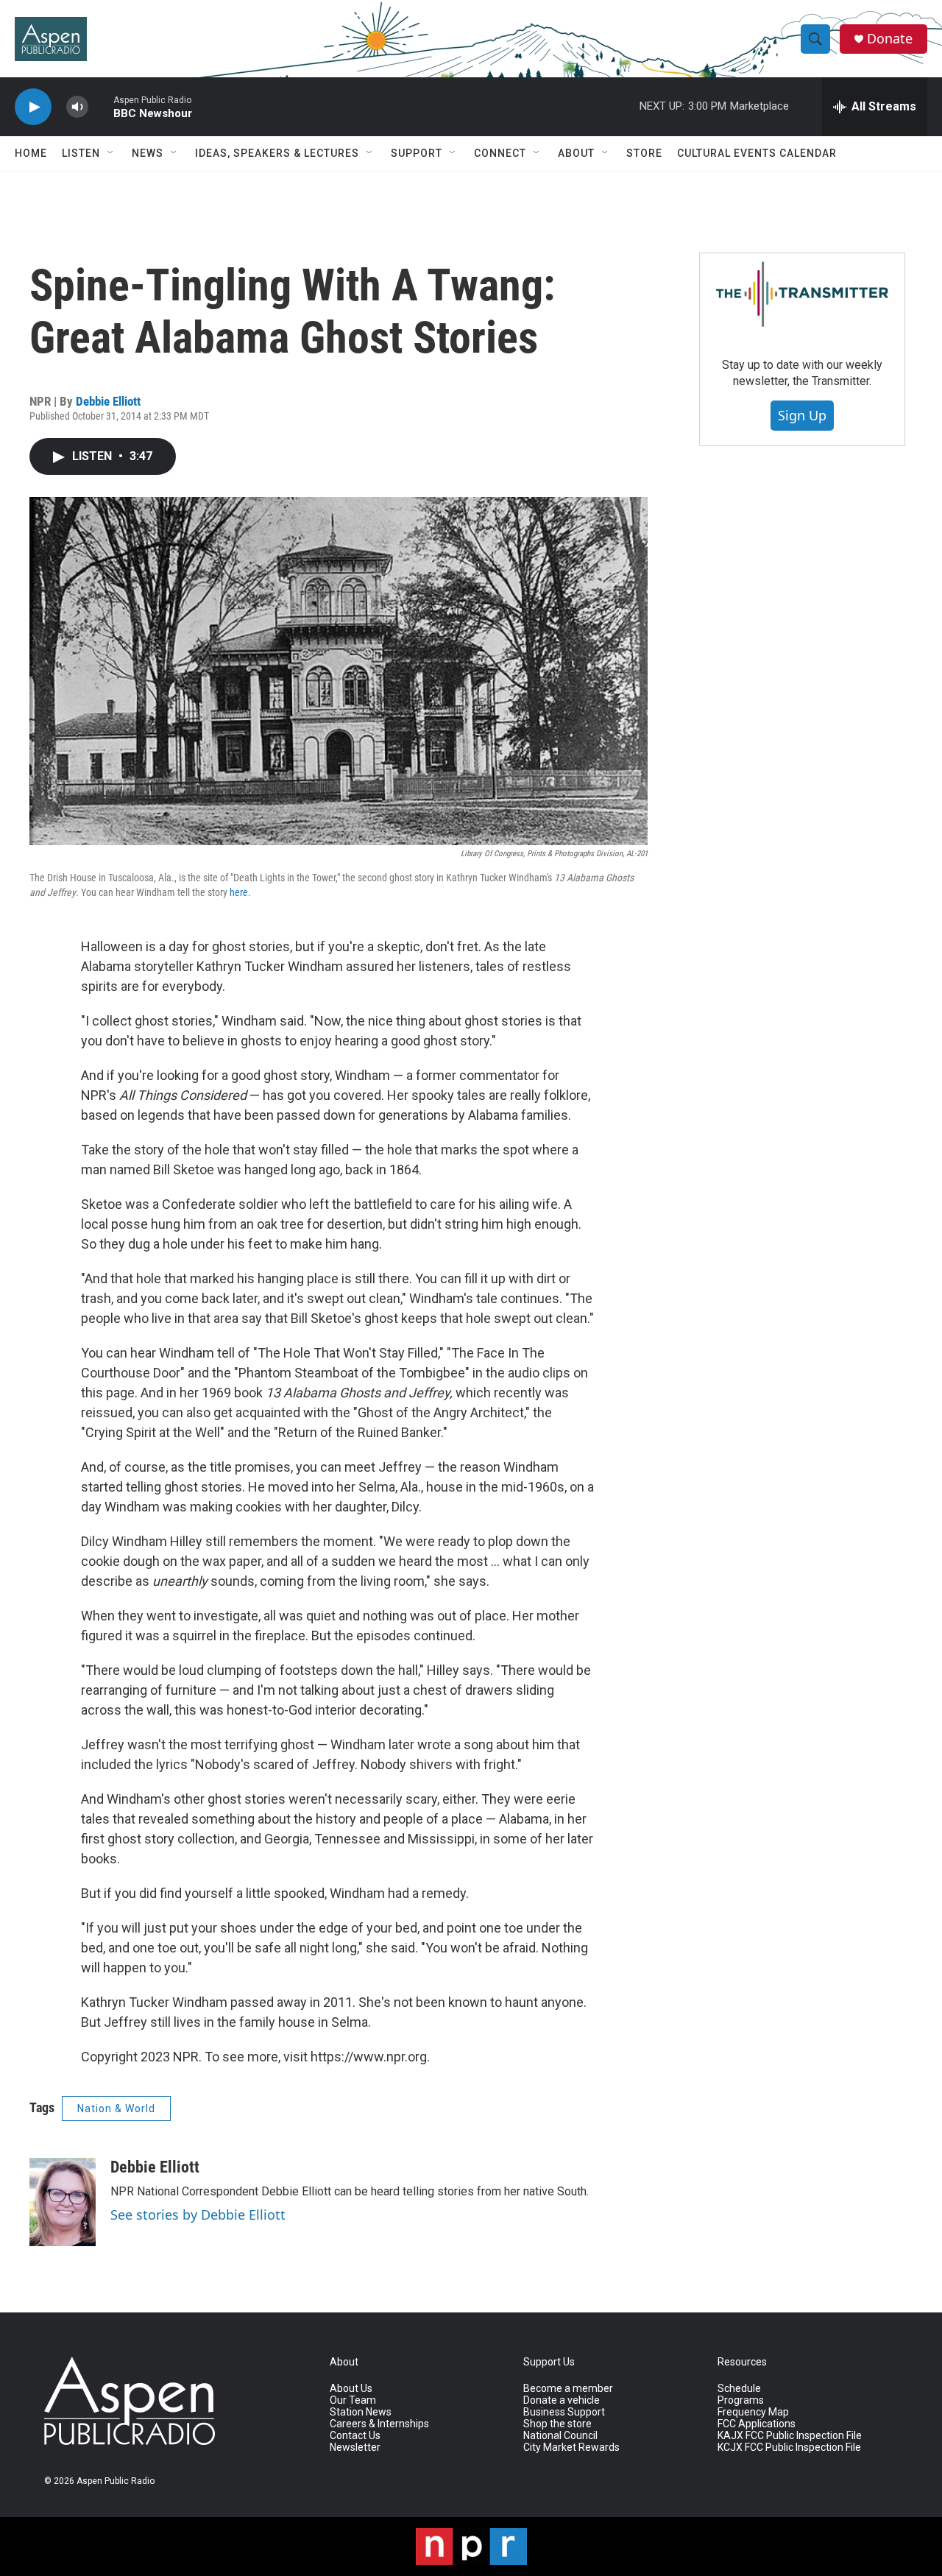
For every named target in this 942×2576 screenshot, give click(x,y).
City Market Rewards (571, 2448)
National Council (560, 2436)
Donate (890, 39)
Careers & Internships (379, 2424)
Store (644, 153)
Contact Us (355, 2436)
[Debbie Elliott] (63, 2202)
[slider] (101, 106)
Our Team (353, 2400)
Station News (361, 2412)
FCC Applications (757, 2424)
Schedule (739, 2389)
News (148, 153)
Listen (81, 153)
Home (31, 153)
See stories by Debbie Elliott (198, 2215)
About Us (351, 2389)
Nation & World (116, 2109)
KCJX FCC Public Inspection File (789, 2448)
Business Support (564, 2412)
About (576, 153)
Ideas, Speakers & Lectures (277, 153)
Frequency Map (753, 2412)
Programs (741, 2400)
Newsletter (355, 2448)
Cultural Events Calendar (757, 153)
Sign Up (802, 415)
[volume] (77, 107)
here (239, 892)
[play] (33, 107)
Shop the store (557, 2424)
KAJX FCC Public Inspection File (790, 2436)
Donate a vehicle (562, 2400)
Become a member (568, 2389)
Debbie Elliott (108, 401)
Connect (500, 153)
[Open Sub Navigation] (111, 153)
